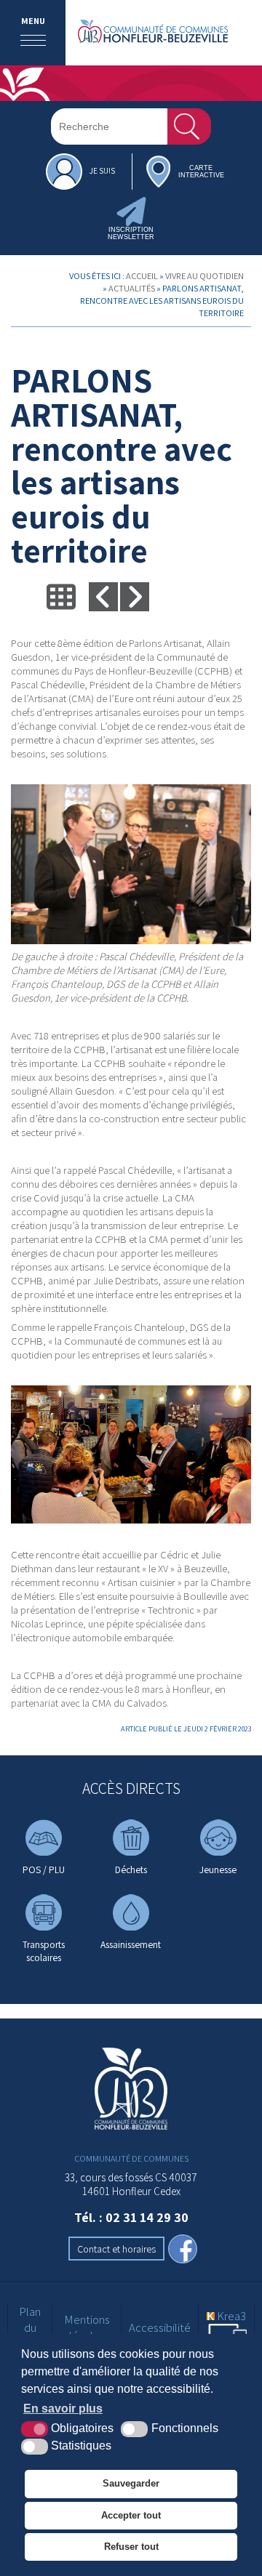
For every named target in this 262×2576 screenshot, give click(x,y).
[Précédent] (103, 597)
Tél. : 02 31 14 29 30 (131, 2217)
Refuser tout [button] (131, 2547)
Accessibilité (160, 2327)
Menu (33, 21)
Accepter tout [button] (131, 2515)
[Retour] (61, 597)
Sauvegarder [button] (131, 2483)
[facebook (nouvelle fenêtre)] (183, 2250)
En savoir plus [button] (63, 2408)
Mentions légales (87, 2327)
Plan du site (30, 2327)
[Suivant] (135, 597)
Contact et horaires (116, 2249)
